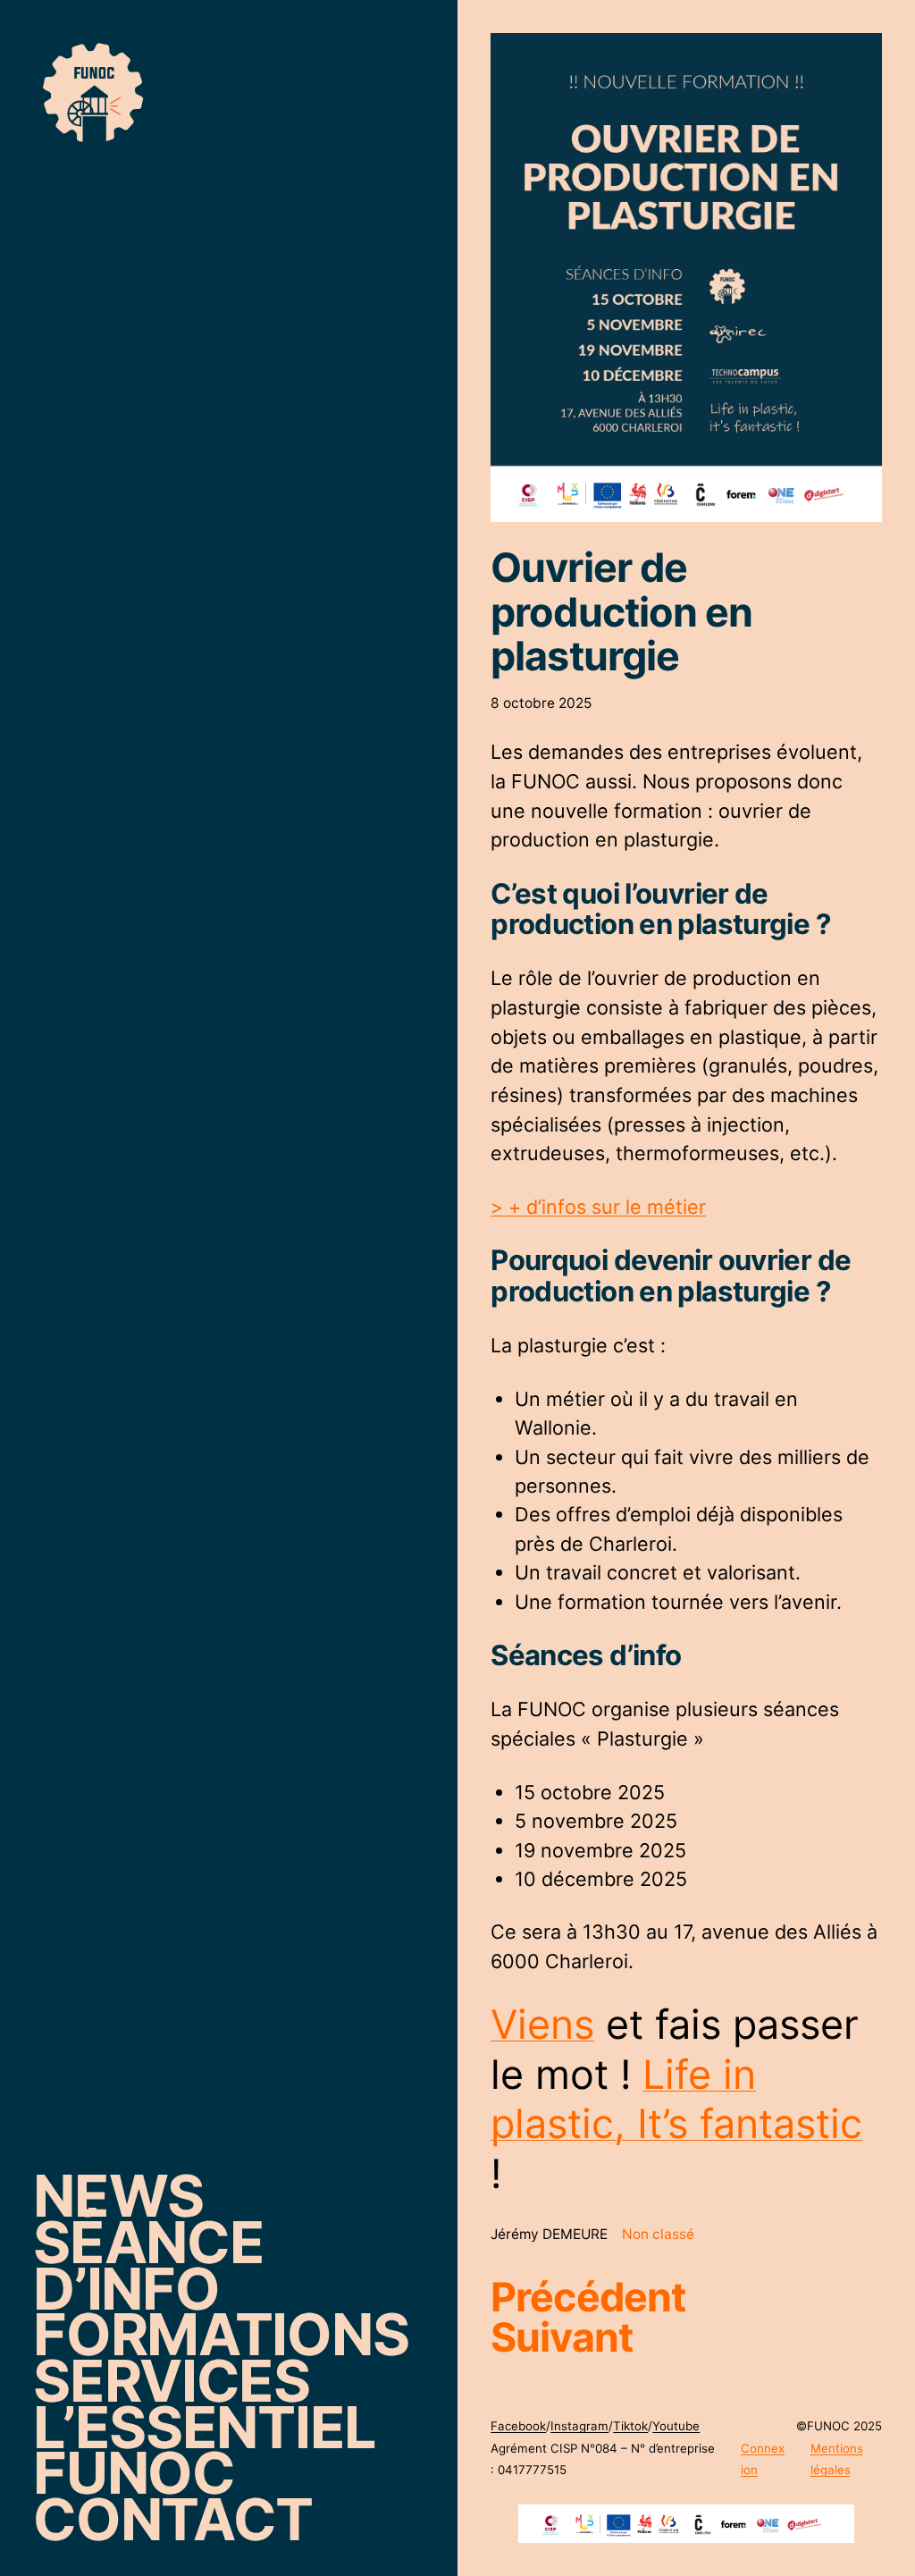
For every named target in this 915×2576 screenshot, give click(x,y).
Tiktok (630, 2426)
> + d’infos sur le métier (598, 1207)
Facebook (518, 2426)
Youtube (676, 2426)
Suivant (562, 2337)
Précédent (588, 2297)
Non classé (658, 2234)
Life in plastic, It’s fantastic (676, 2100)
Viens (542, 2025)
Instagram (579, 2426)
